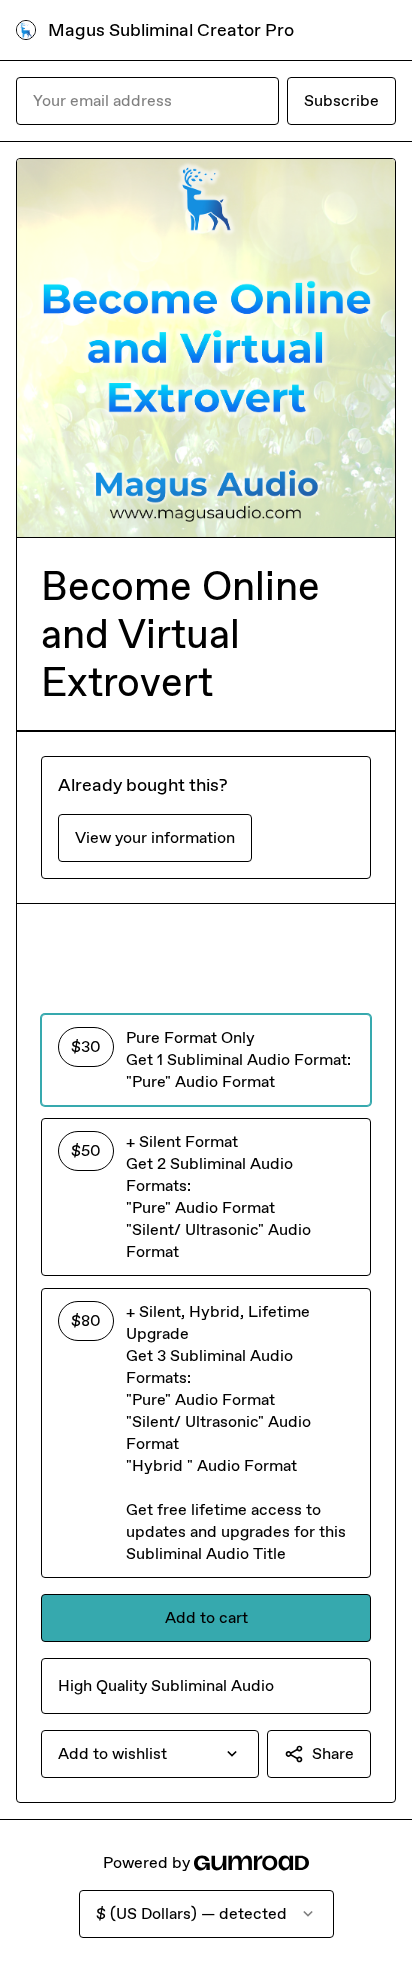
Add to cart (206, 1617)
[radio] (206, 1060)
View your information (155, 837)
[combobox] (150, 1754)
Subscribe (341, 100)
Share (333, 1753)
